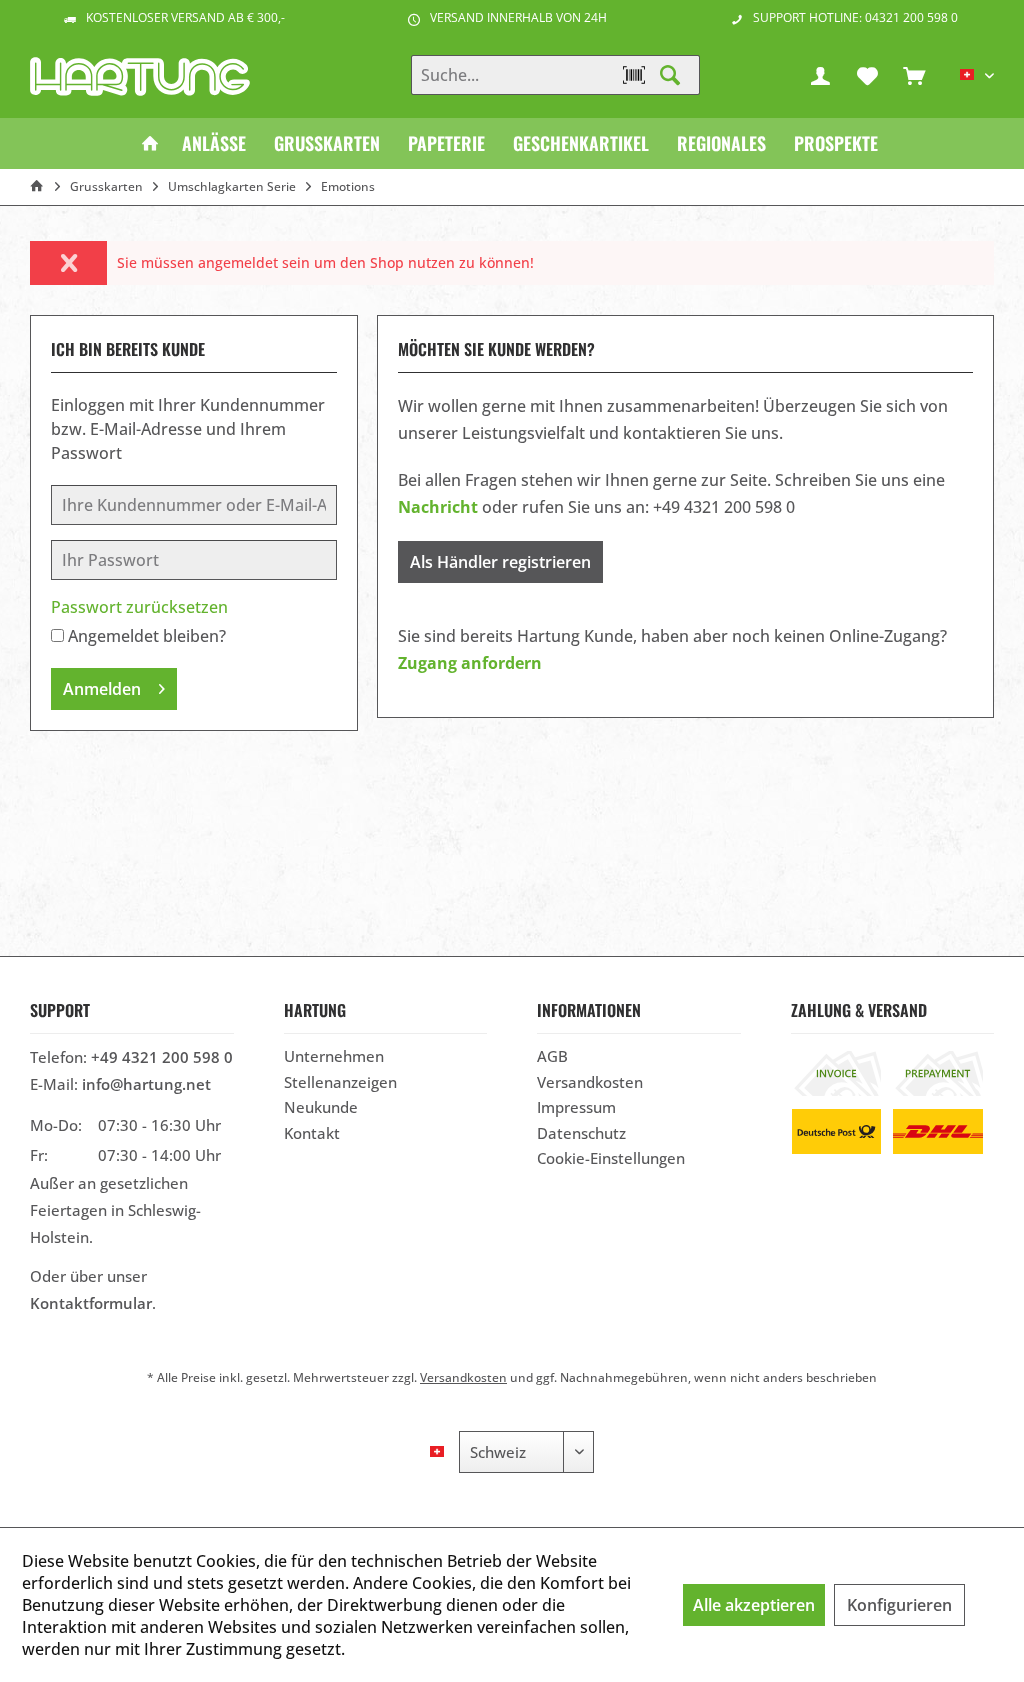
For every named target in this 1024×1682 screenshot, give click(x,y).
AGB (552, 1056)
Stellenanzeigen (340, 1082)
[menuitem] (914, 75)
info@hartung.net (146, 1084)
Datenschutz (581, 1133)
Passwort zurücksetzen (139, 607)
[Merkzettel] (867, 75)
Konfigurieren (899, 1605)
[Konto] (820, 75)
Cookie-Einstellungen (611, 1158)
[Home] (150, 143)
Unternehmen (334, 1056)
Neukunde (321, 1107)
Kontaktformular (91, 1303)
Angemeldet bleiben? (147, 636)
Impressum (576, 1107)
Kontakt (312, 1133)
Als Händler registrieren (500, 562)
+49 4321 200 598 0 (162, 1057)
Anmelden (102, 689)
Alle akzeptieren (754, 1605)
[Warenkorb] (914, 75)
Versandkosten (590, 1082)
